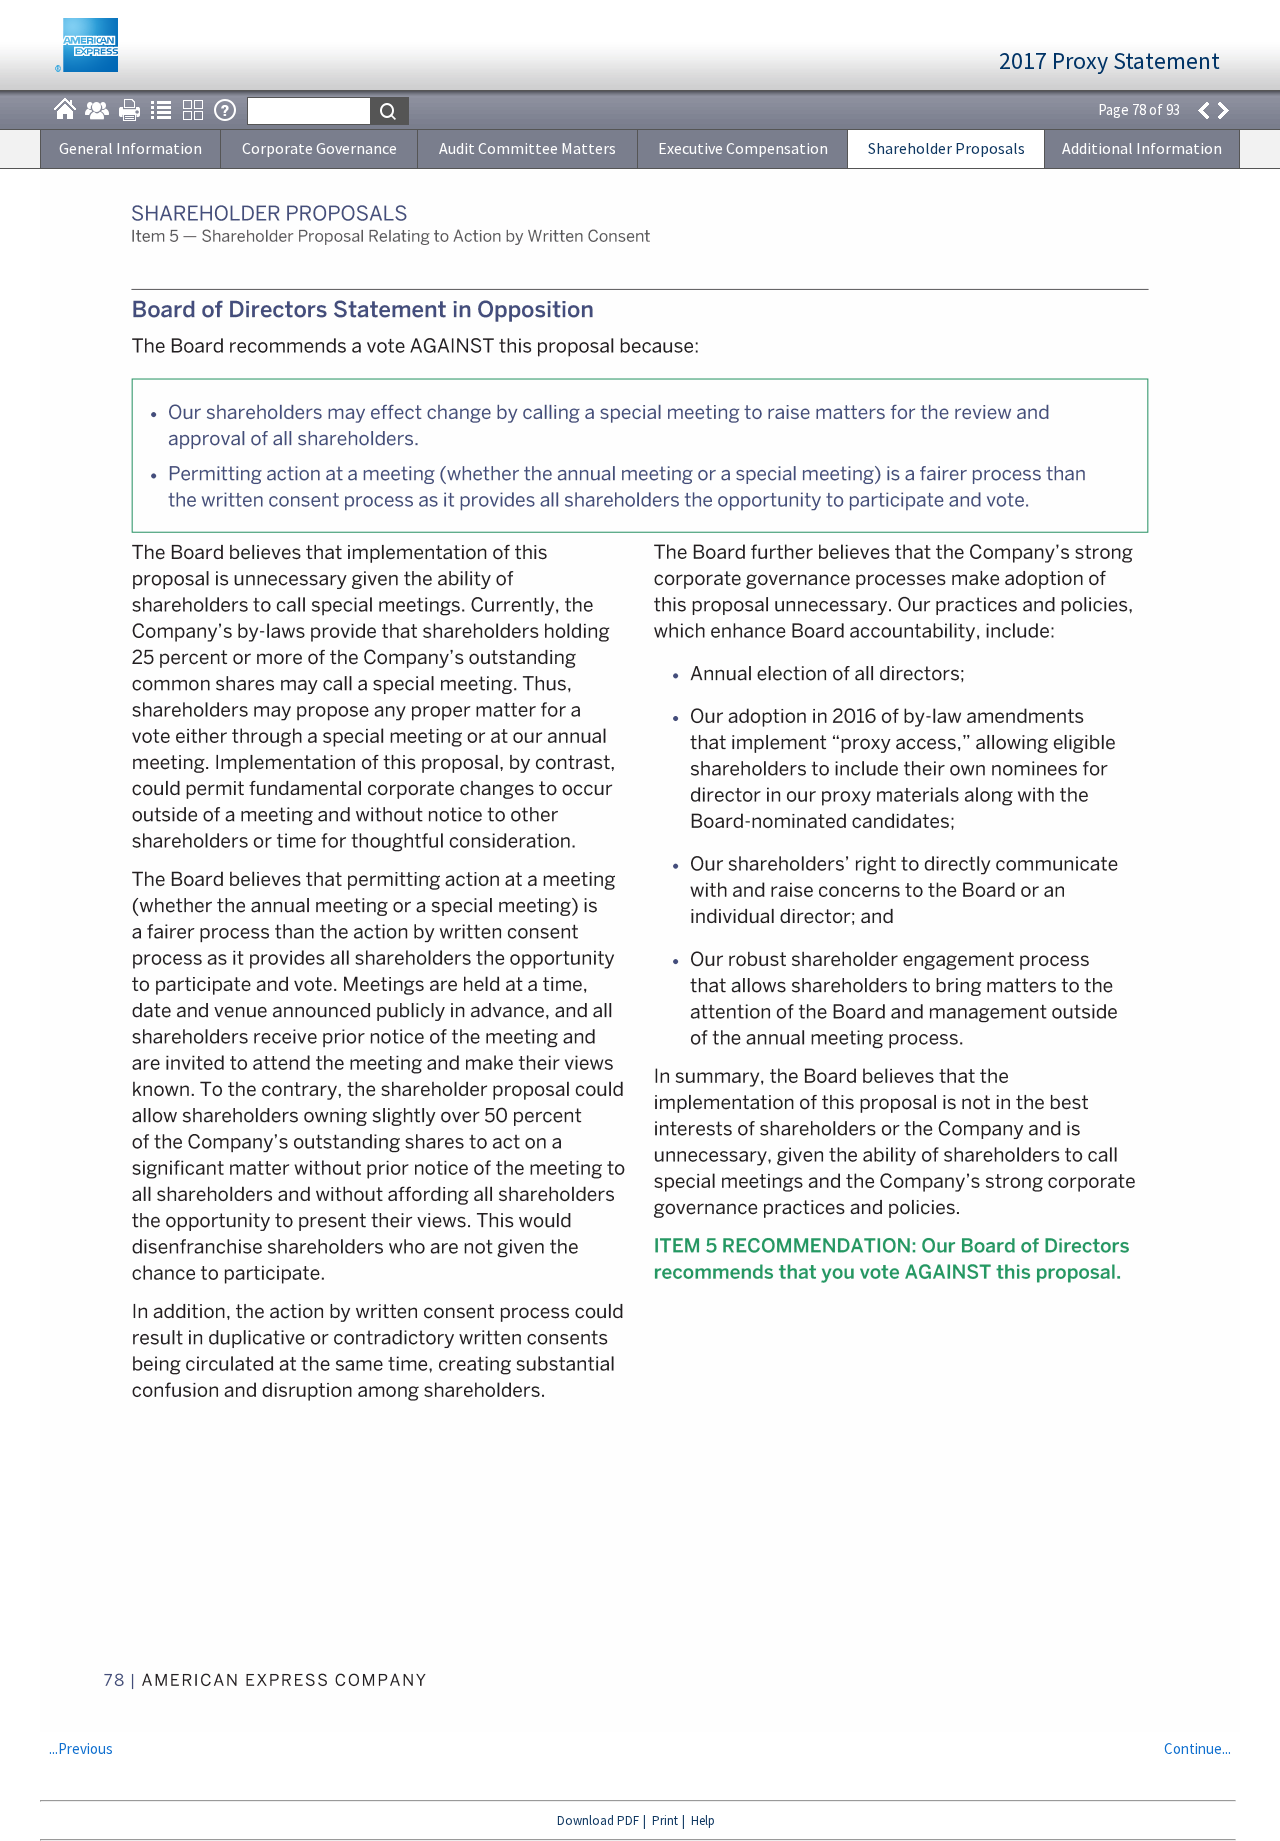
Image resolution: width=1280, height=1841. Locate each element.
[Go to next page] (1224, 110)
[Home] (65, 110)
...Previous (81, 1748)
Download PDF (598, 1820)
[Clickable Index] (161, 110)
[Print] (129, 110)
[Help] (225, 110)
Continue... (1197, 1748)
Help (703, 1820)
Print (665, 1820)
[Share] (97, 110)
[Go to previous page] (1202, 110)
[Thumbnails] (193, 110)
